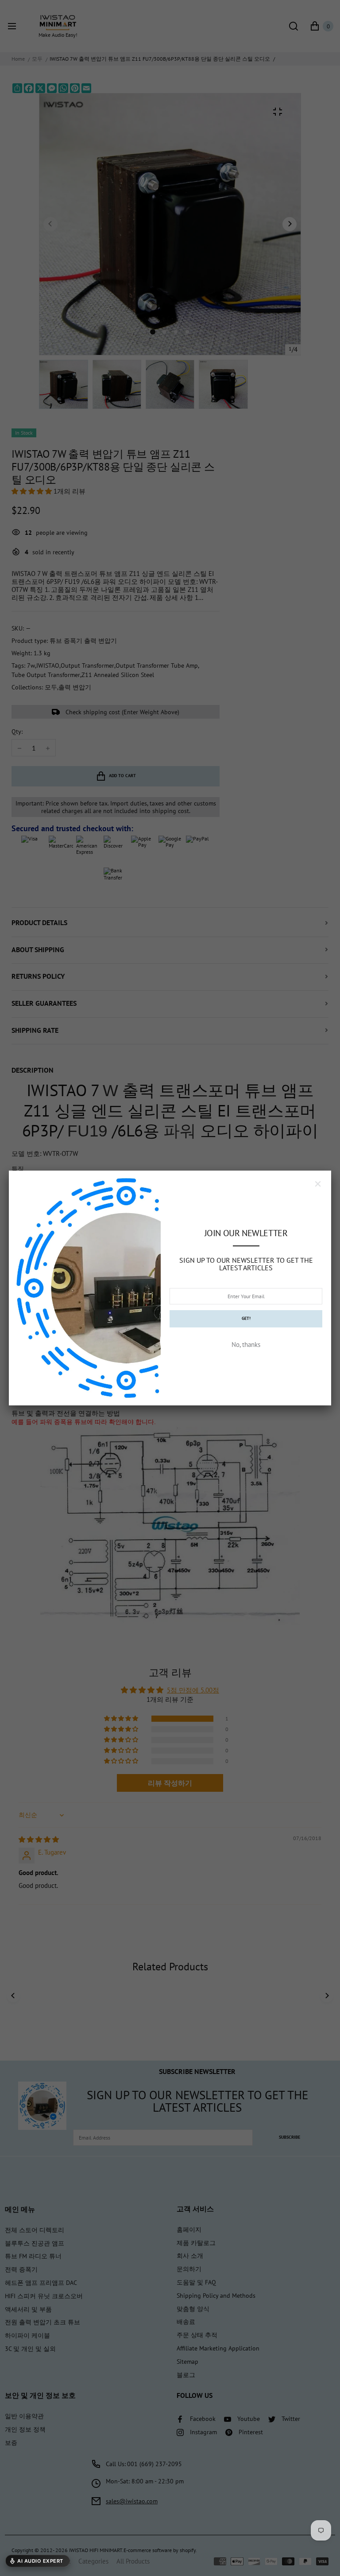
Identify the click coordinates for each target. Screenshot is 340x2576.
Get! (246, 1318)
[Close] (318, 1184)
